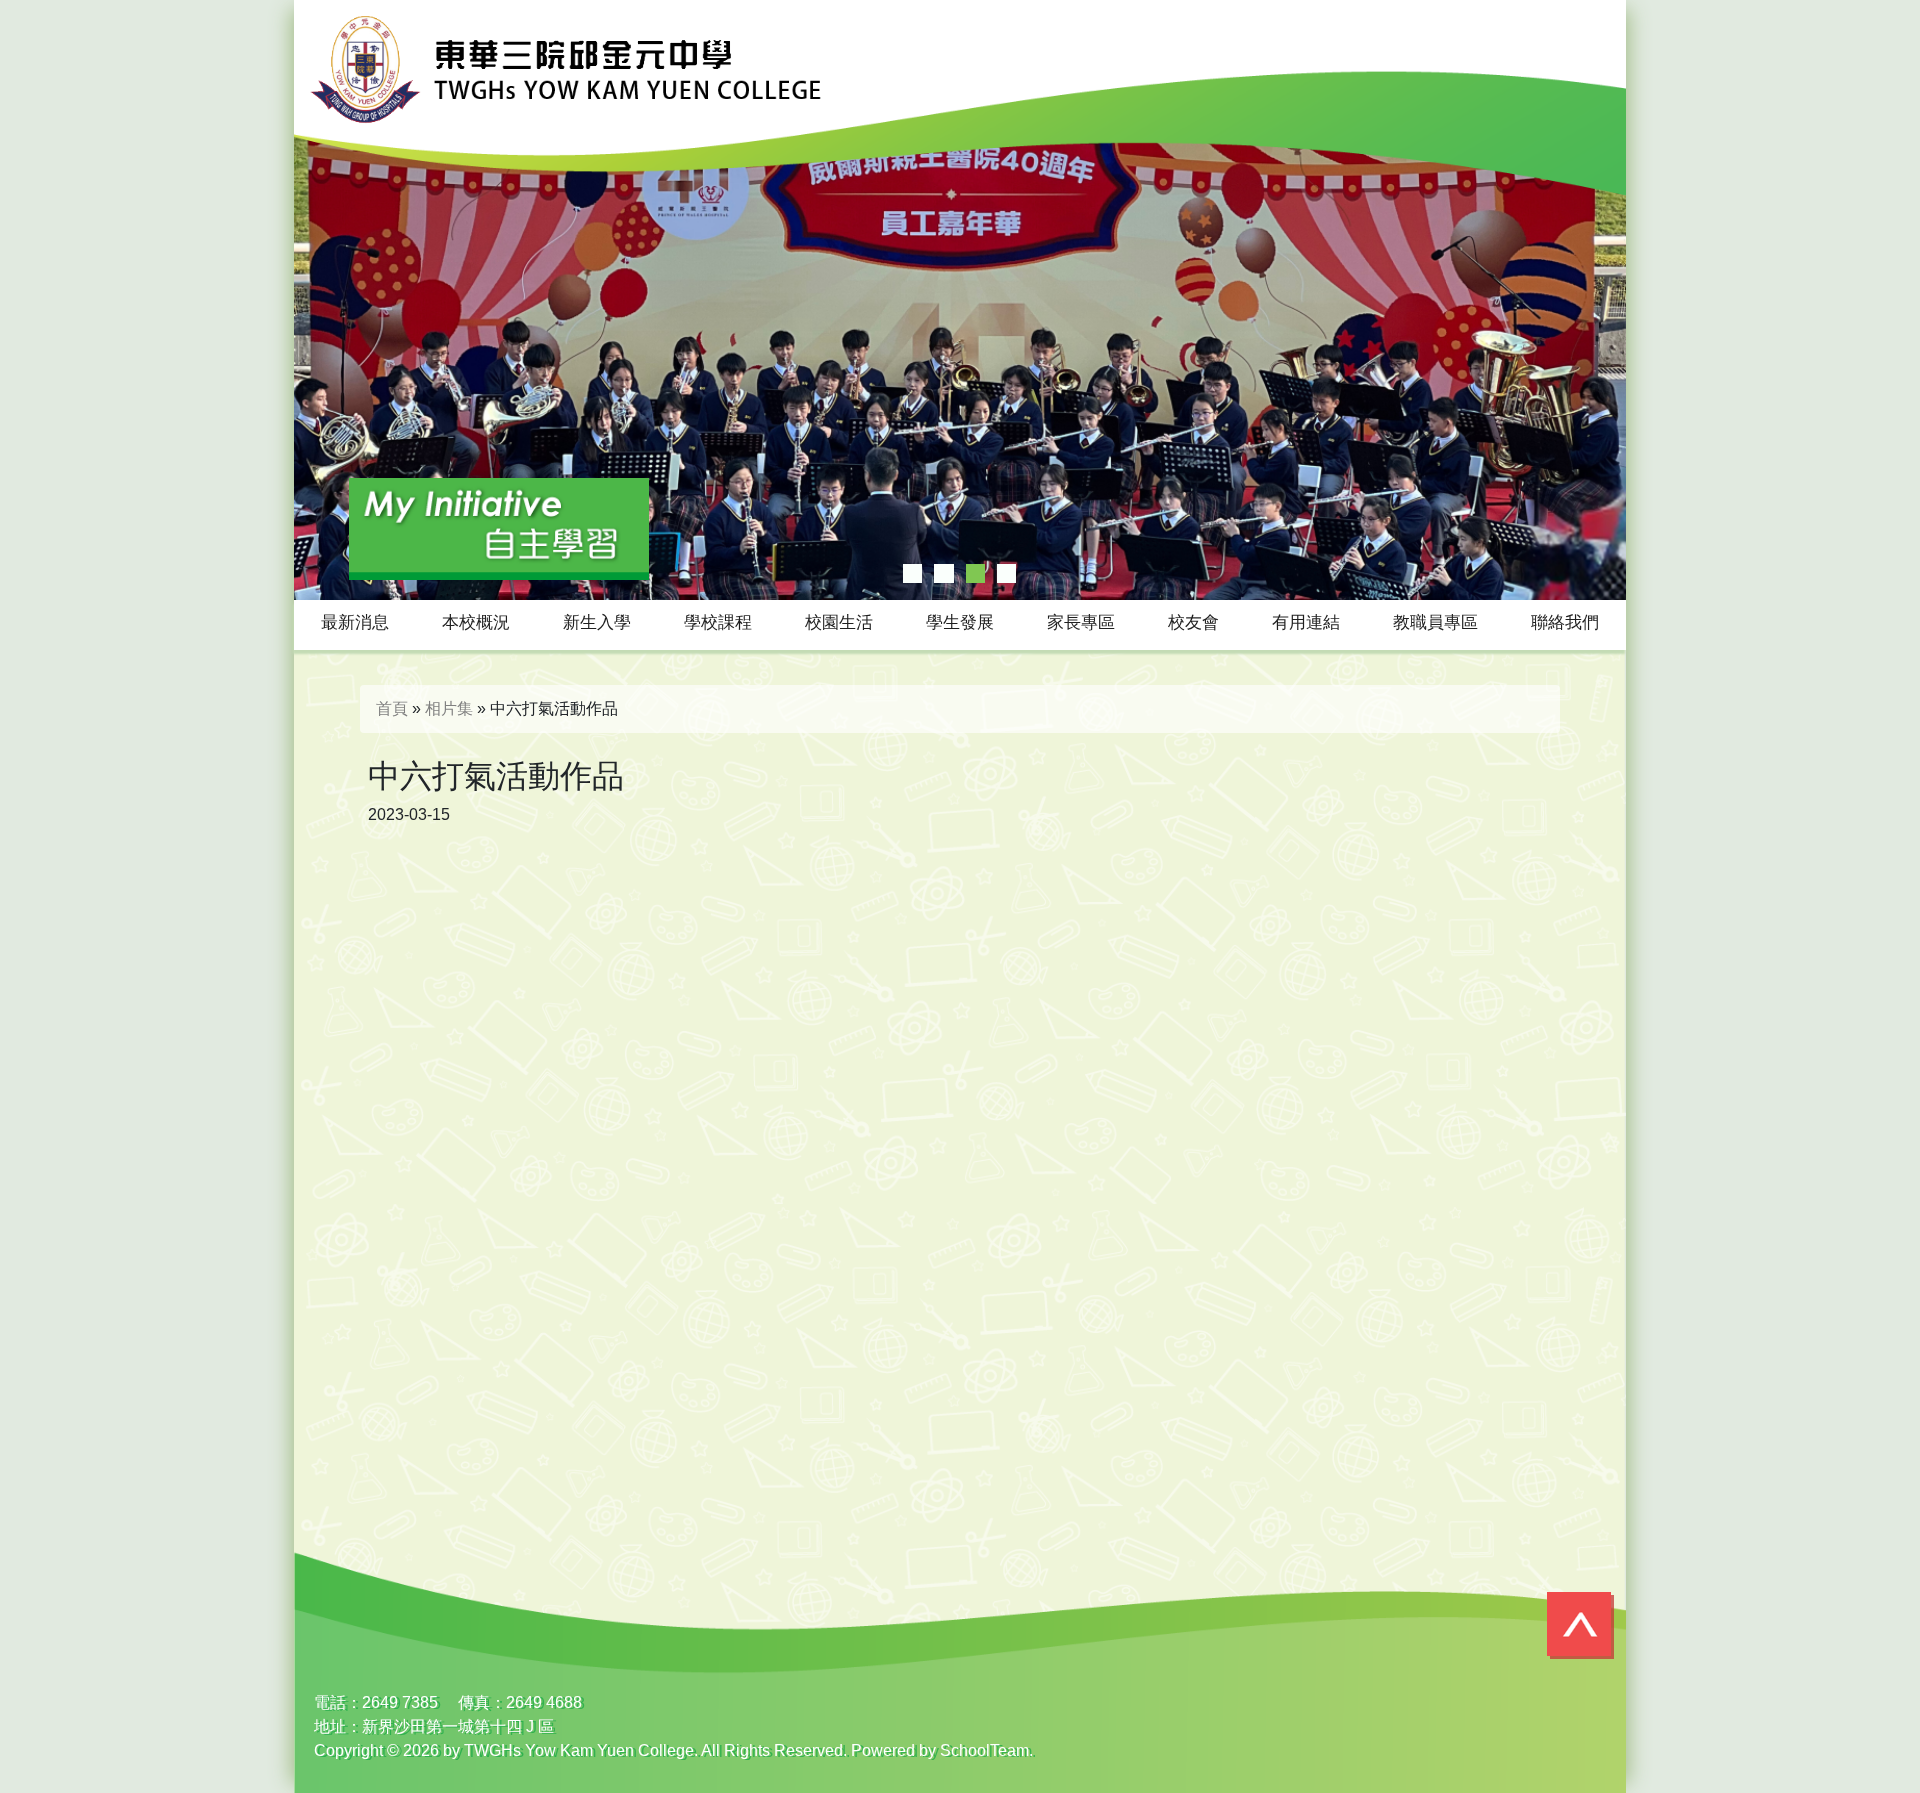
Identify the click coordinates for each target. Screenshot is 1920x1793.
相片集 (449, 708)
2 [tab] (943, 573)
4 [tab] (1006, 573)
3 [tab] (975, 573)
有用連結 (1306, 622)
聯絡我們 (1565, 622)
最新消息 (355, 622)
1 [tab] (912, 573)
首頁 (392, 708)
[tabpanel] (960, 300)
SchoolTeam (984, 1750)
